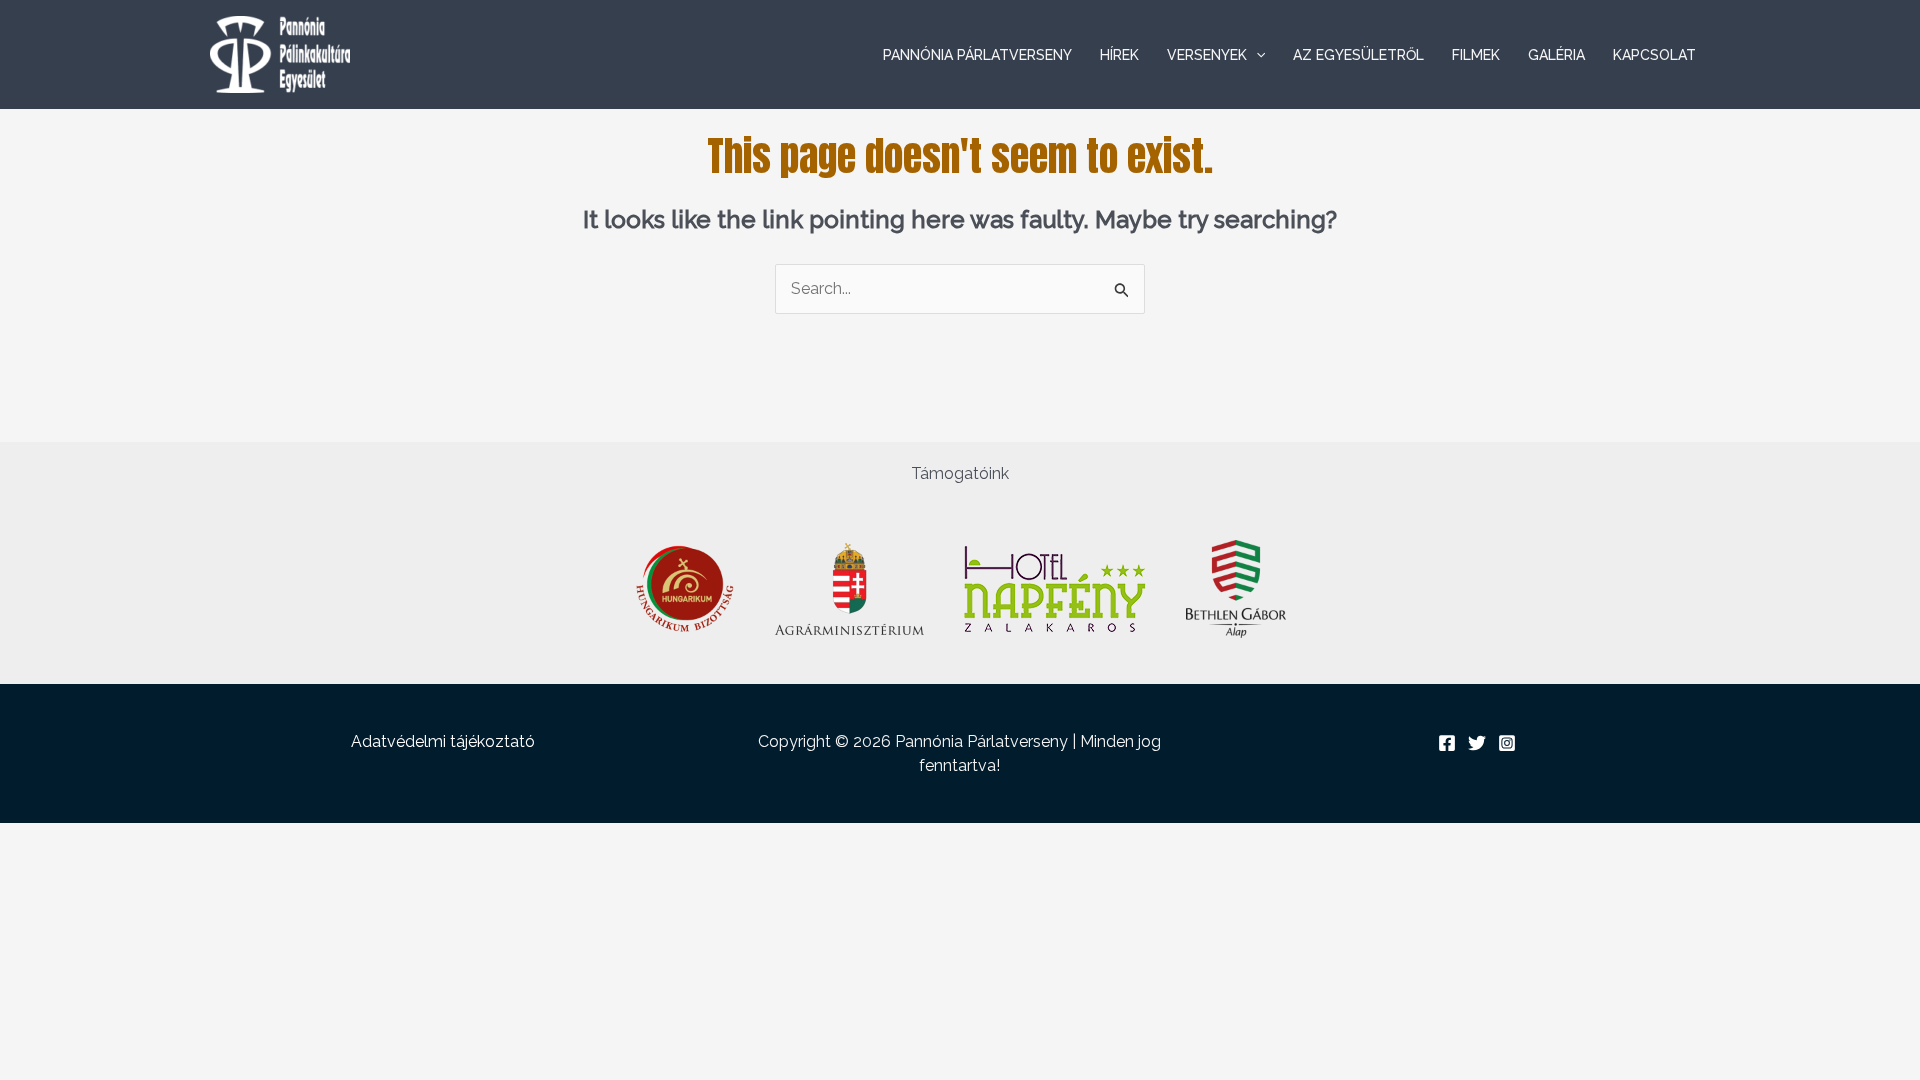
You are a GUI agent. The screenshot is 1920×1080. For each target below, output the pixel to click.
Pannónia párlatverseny (977, 55)
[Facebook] (1447, 743)
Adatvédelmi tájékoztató (443, 741)
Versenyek (1207, 55)
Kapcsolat (1654, 55)
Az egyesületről (1358, 55)
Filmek (1476, 55)
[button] (1256, 55)
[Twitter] (1477, 743)
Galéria (1556, 55)
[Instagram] (1507, 743)
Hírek (1119, 55)
